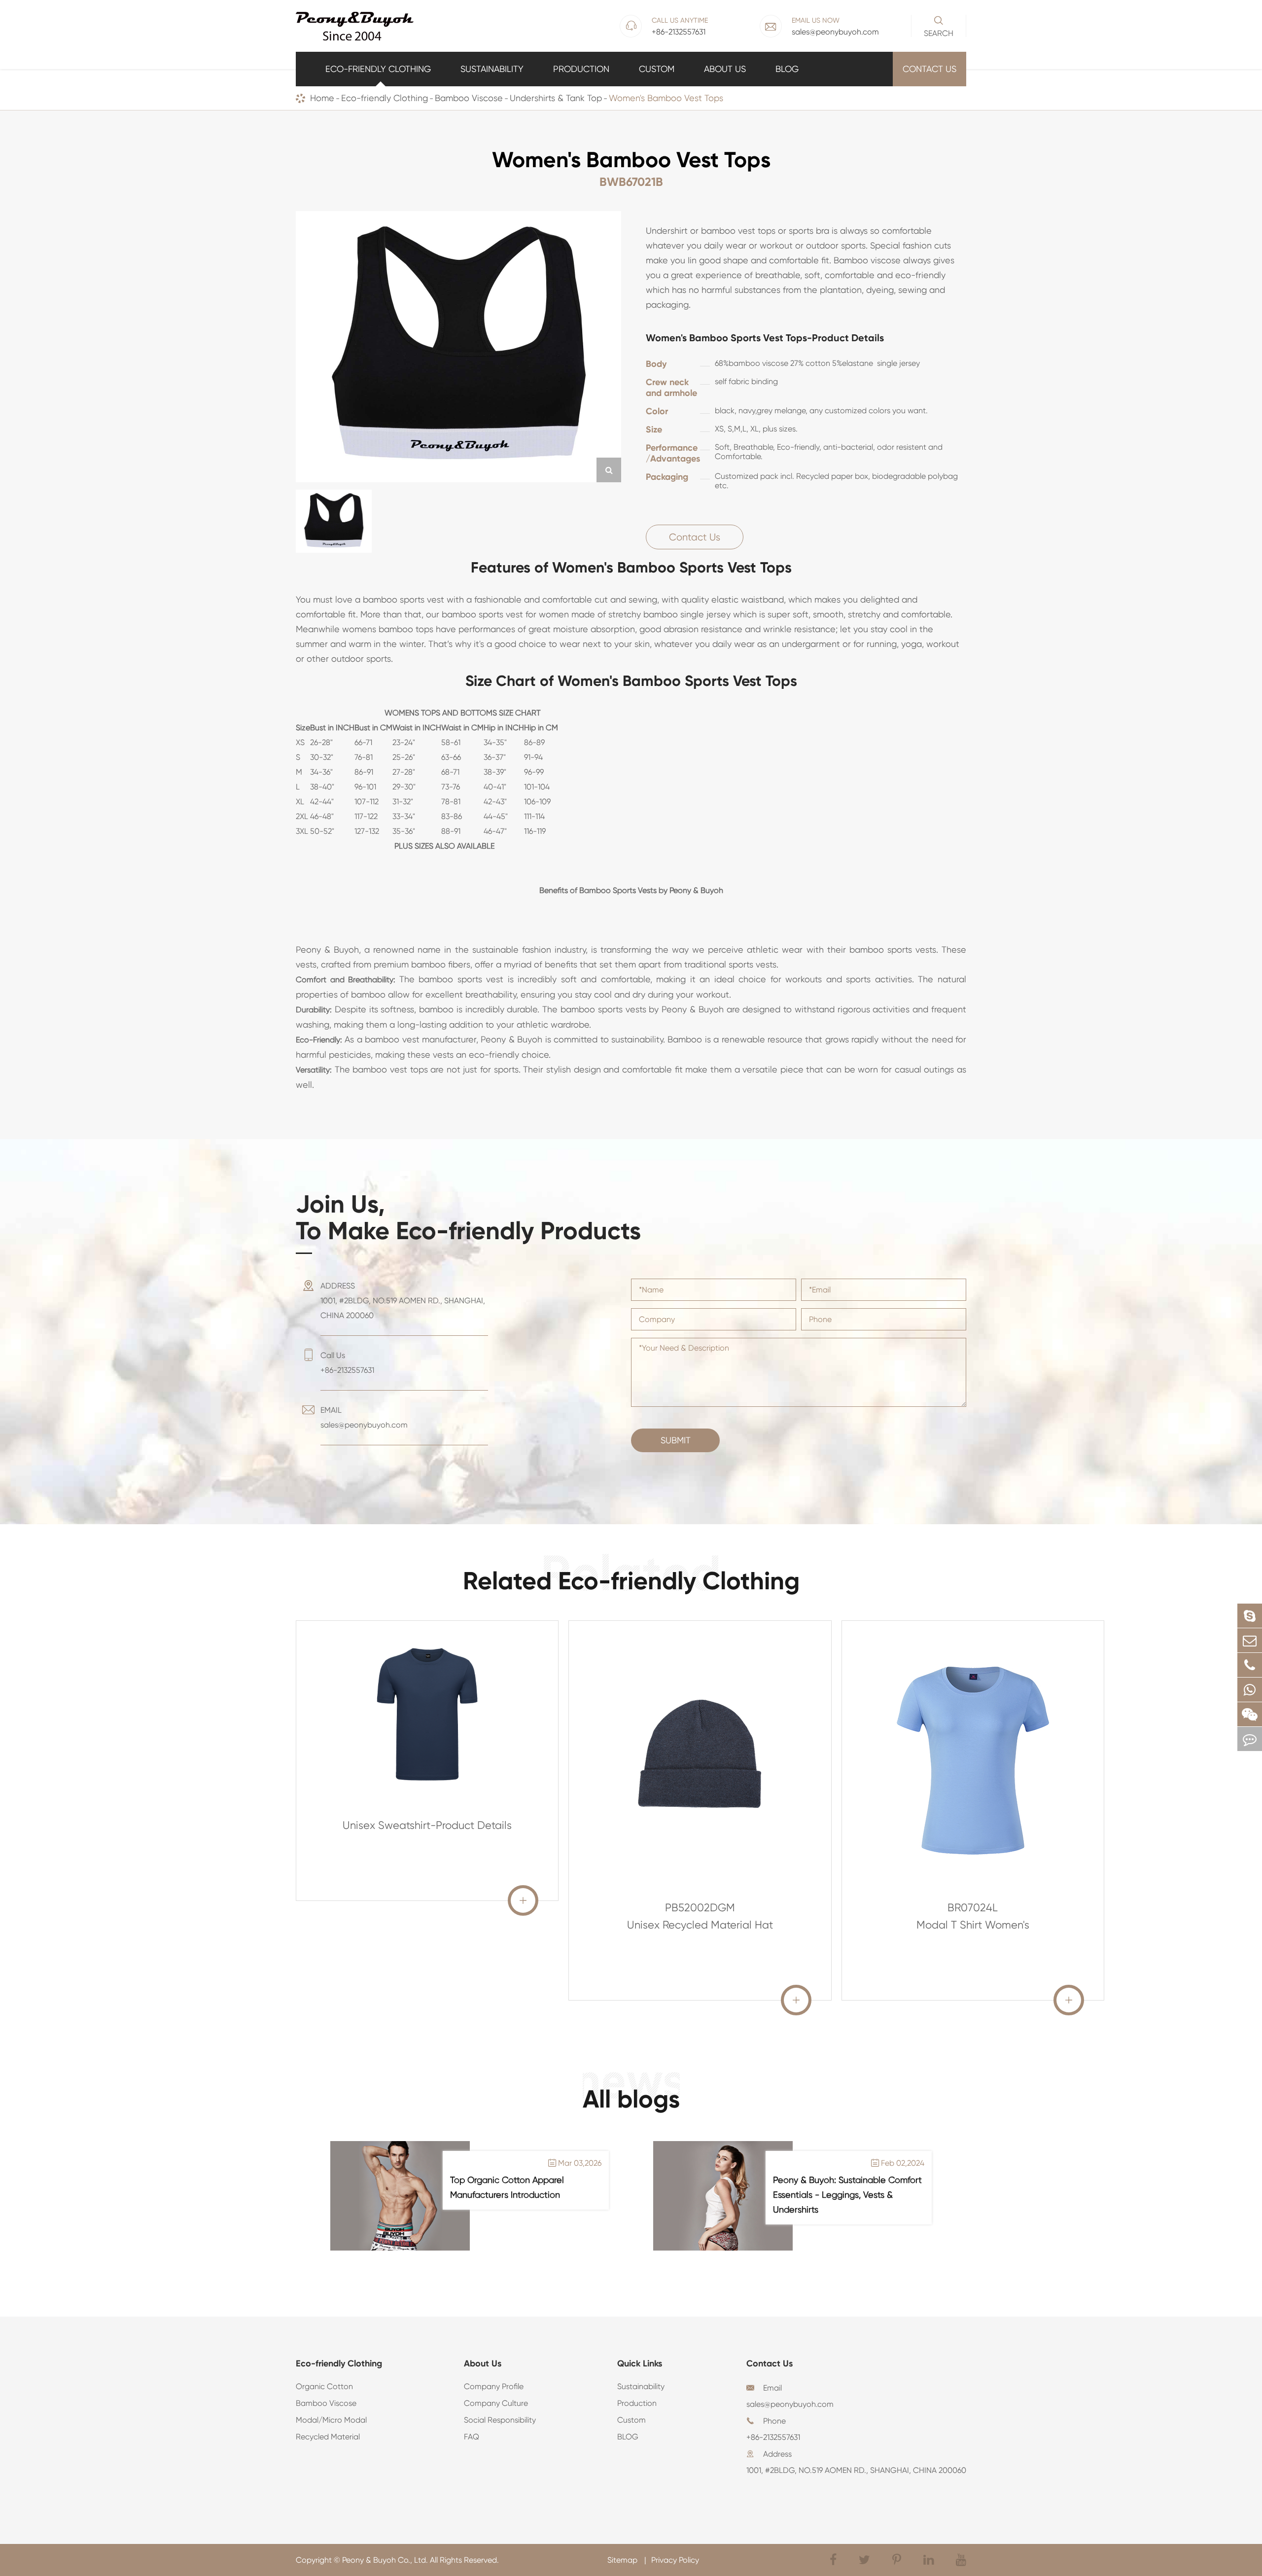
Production (581, 69)
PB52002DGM (700, 1908)
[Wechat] (1250, 1714)
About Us (725, 69)
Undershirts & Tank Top (556, 98)
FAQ (472, 2437)
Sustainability (492, 69)
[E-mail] (1250, 1640)
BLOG (787, 69)
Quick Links (640, 2363)
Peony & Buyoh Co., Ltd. (385, 2560)
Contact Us (929, 69)
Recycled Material (328, 2437)
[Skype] (1250, 1616)
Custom (657, 69)
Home (322, 98)
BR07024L (973, 1908)
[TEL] (1250, 1665)
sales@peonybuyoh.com (790, 2404)
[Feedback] (1250, 1739)
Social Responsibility (500, 2420)
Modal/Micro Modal (331, 2420)
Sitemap (623, 2560)
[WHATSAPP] (1250, 1690)
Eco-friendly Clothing (378, 69)
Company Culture (496, 2403)
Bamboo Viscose (469, 98)
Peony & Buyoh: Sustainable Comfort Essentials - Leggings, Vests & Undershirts (847, 2195)
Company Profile (494, 2386)
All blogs (631, 2099)
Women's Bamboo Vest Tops (666, 98)
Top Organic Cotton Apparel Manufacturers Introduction (507, 2187)
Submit (676, 1440)
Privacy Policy (675, 2560)
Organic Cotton (324, 2386)
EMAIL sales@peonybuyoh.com (364, 1417)
